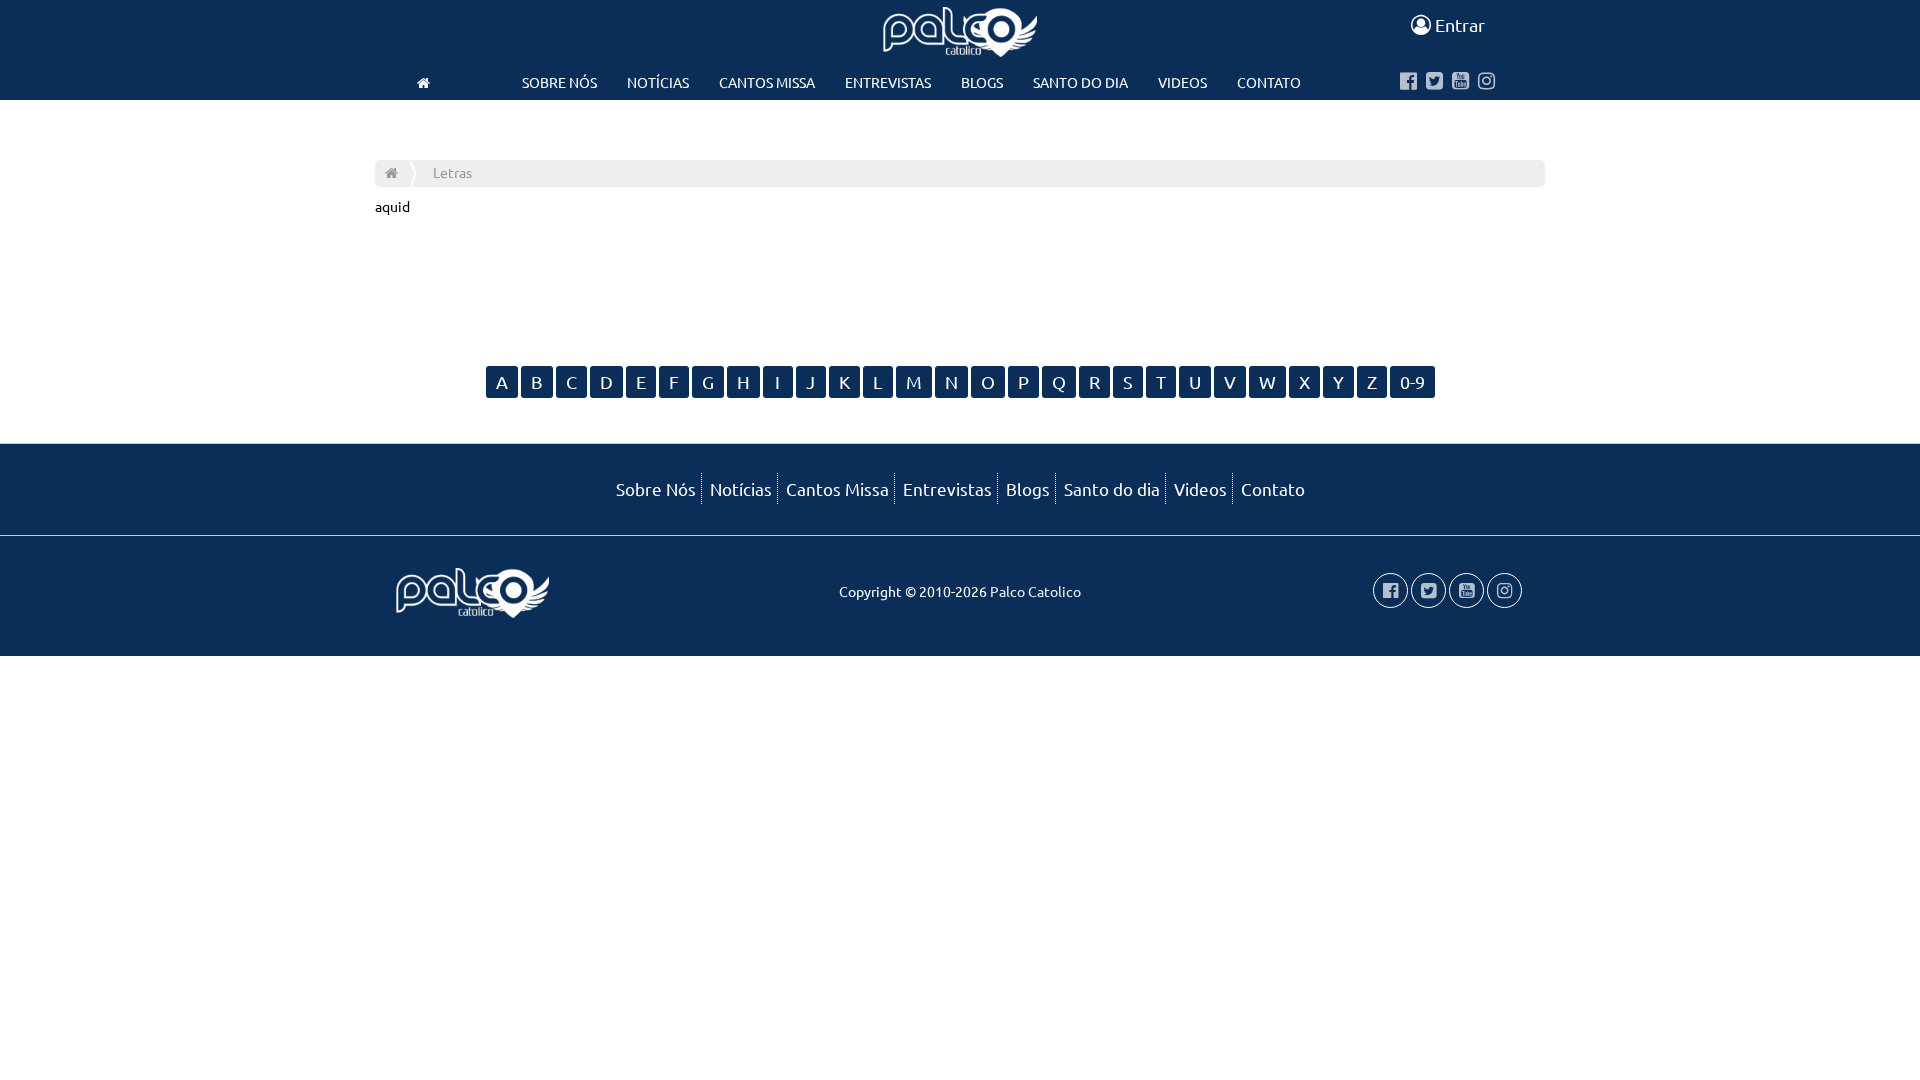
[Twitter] (1434, 82)
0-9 (1412, 381)
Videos (1182, 82)
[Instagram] (1486, 82)
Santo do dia (1080, 82)
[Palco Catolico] (391, 172)
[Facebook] (1408, 82)
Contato (1269, 82)
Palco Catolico (1035, 591)
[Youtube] (1460, 82)
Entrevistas (888, 82)
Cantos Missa (767, 82)
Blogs (982, 82)
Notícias (658, 82)
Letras (452, 172)
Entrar (1458, 24)
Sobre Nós (559, 82)
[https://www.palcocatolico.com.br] (423, 82)
